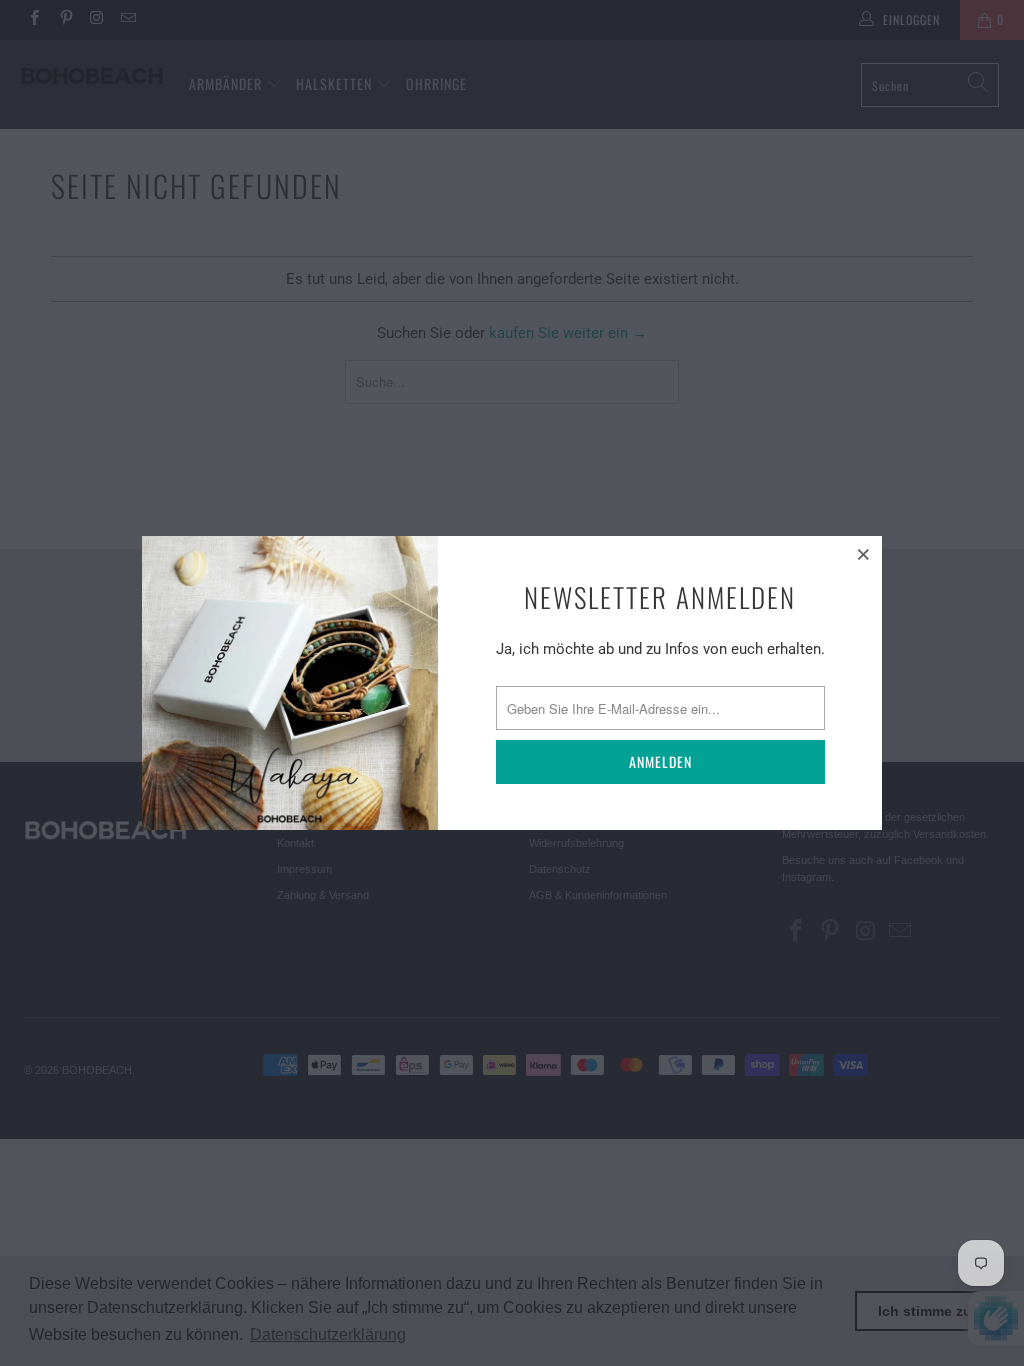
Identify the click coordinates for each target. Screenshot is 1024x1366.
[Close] (864, 554)
